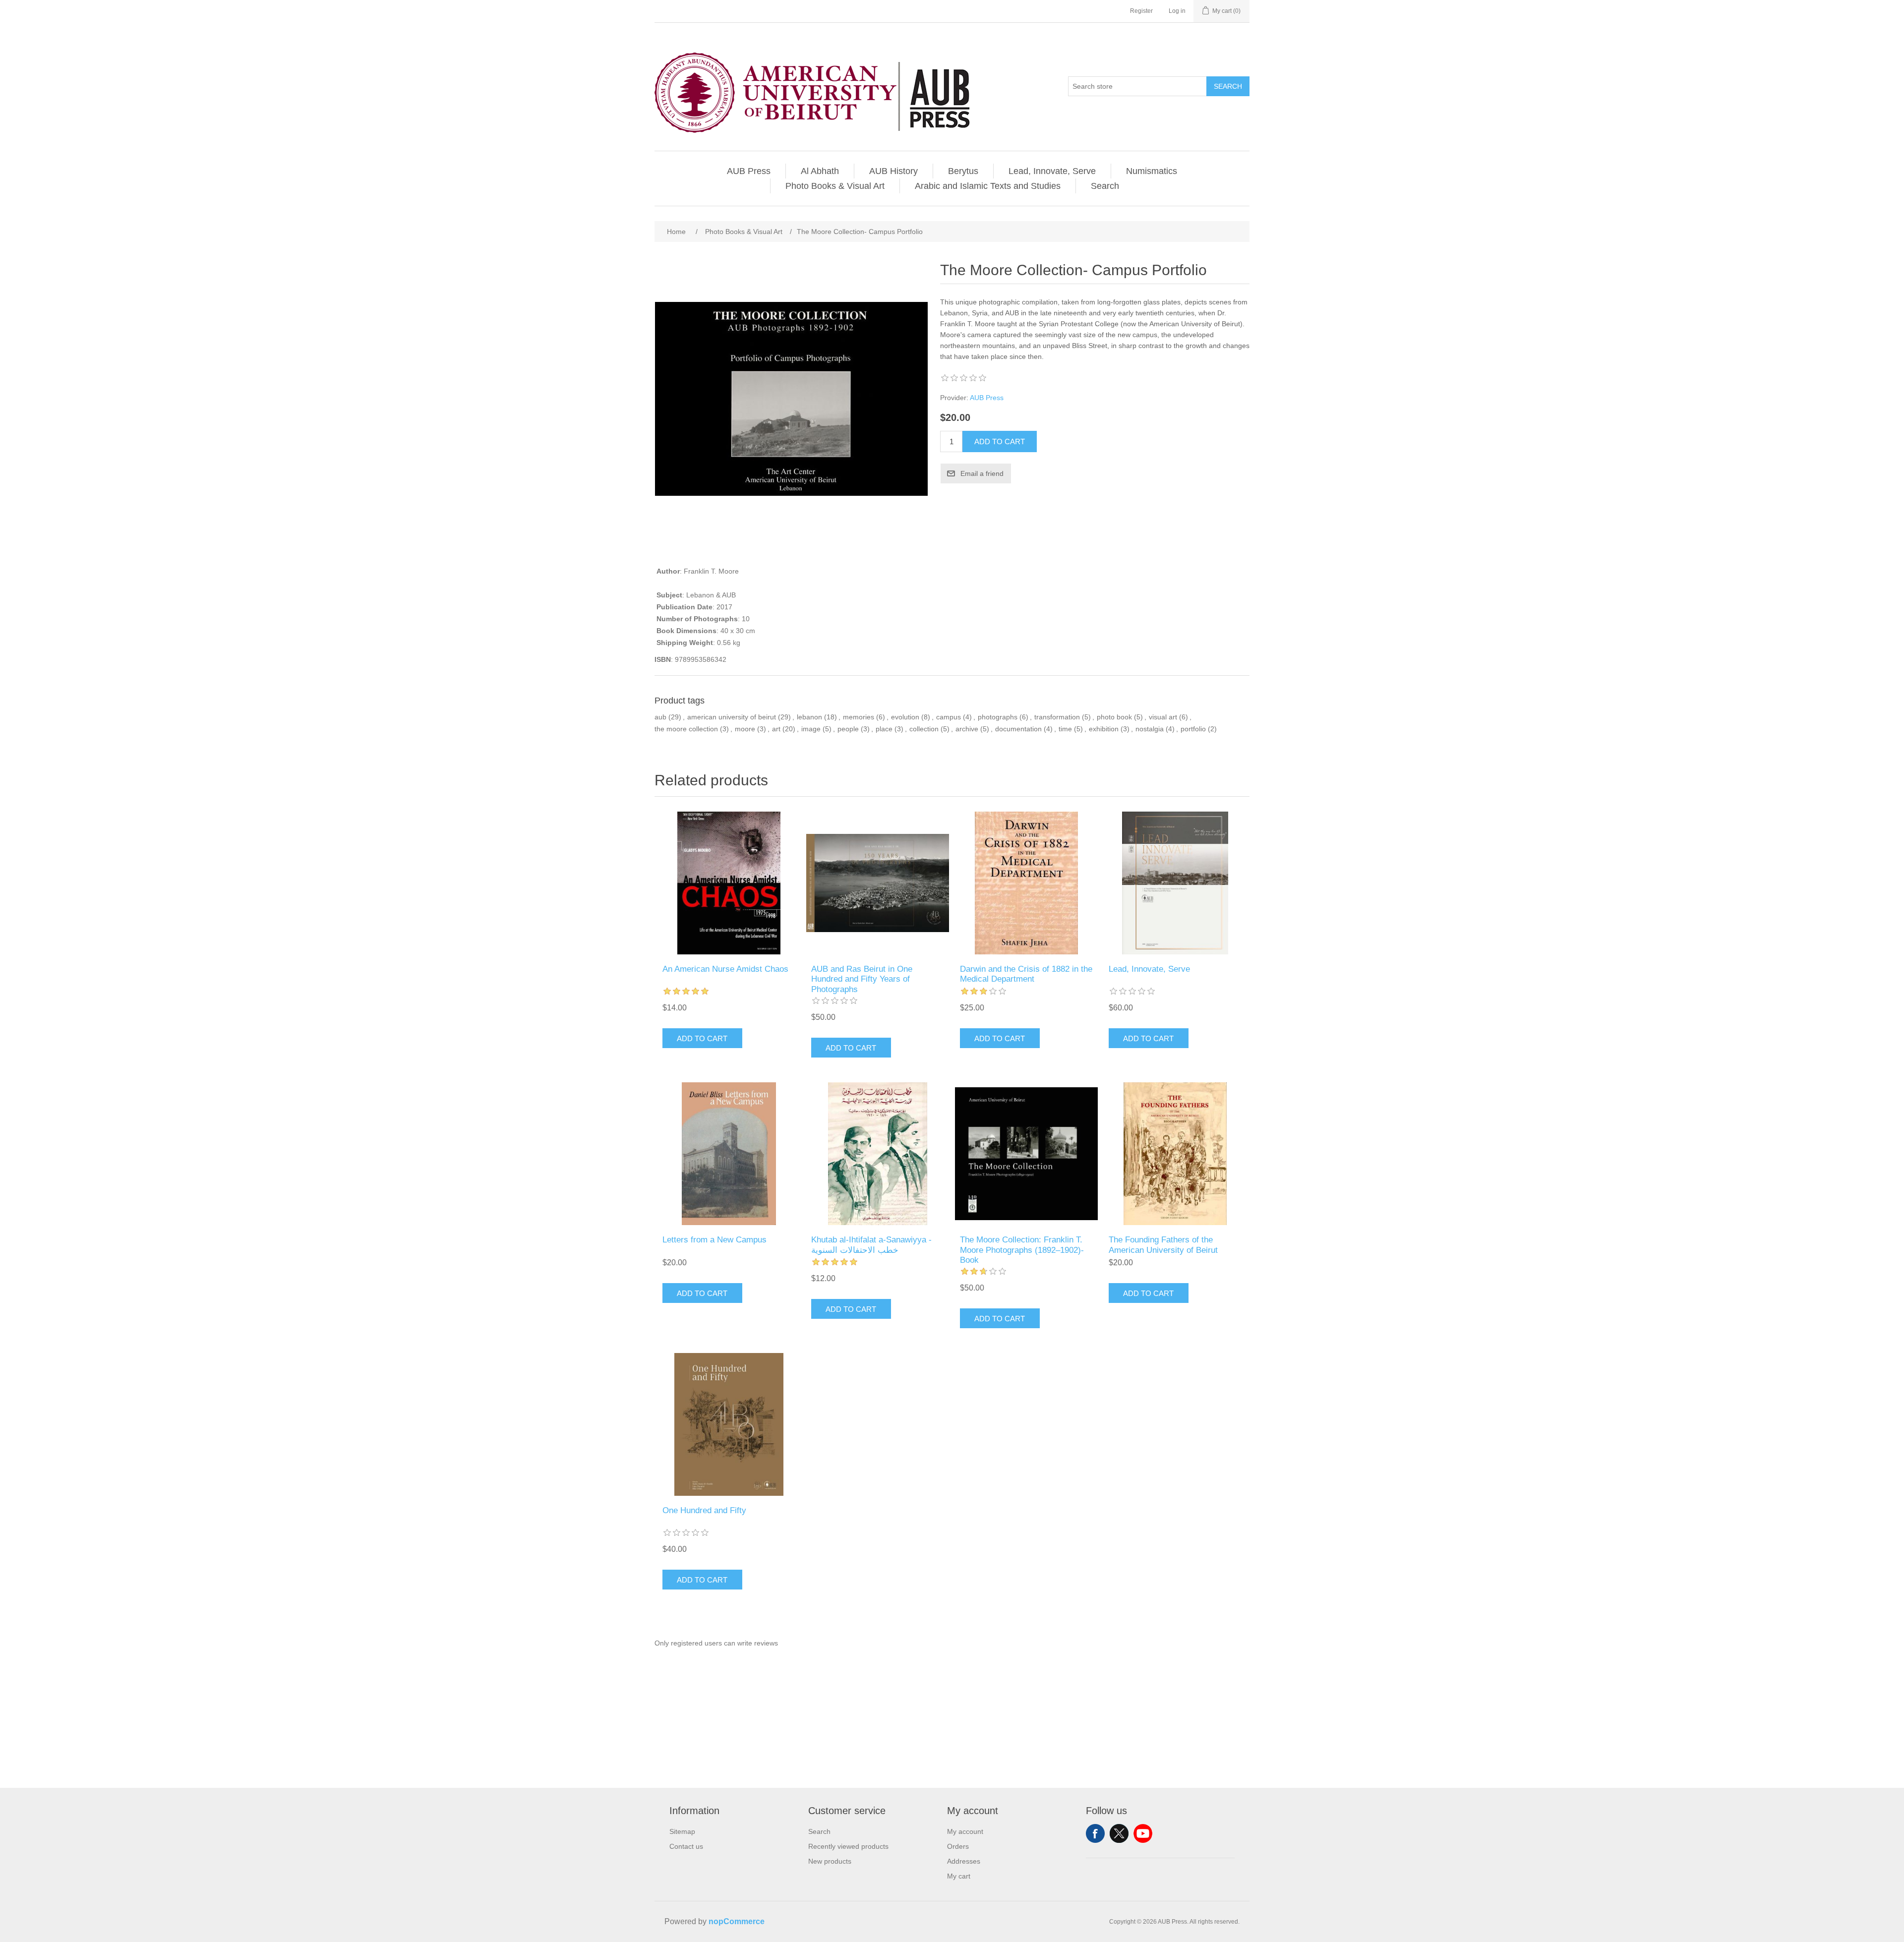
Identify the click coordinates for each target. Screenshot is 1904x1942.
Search (1228, 86)
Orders (958, 1846)
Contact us (686, 1846)
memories (859, 717)
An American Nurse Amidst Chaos (725, 969)
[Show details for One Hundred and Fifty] (729, 1424)
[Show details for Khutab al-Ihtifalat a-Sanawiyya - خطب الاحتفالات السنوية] (878, 1154)
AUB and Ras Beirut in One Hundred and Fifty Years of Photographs (862, 979)
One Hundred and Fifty (704, 1510)
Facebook (1095, 1833)
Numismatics (1152, 171)
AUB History (893, 171)
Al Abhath (820, 171)
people (848, 729)
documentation (1018, 729)
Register (1141, 11)
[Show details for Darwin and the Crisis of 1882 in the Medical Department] (1026, 883)
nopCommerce (737, 1921)
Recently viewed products (848, 1846)
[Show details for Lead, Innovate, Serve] (1175, 883)
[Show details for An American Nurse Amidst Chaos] (729, 883)
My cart (959, 1876)
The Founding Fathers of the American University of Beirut (1163, 1245)
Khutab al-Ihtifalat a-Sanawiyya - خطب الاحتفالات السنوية (871, 1245)
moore (745, 729)
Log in (1177, 11)
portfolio (1193, 729)
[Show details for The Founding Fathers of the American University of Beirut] (1175, 1154)
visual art (1163, 717)
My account (965, 1831)
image (811, 729)
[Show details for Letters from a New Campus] (729, 1154)
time (1065, 729)
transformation (1057, 717)
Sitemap (682, 1831)
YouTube (1143, 1833)
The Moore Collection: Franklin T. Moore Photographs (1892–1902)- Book (1022, 1250)
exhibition (1104, 729)
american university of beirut (732, 717)
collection (924, 729)
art (776, 729)
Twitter (1119, 1833)
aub (660, 717)
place (884, 729)
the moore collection (686, 729)
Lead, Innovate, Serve (1052, 171)
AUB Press (749, 171)
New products (830, 1861)
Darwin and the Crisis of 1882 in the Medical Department (1026, 974)
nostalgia (1150, 729)
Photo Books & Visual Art (835, 186)
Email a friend (982, 473)
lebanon (809, 717)
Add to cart (1000, 441)
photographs (998, 717)
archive (967, 729)
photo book (1114, 717)
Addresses (964, 1861)
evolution (905, 717)
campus (949, 717)
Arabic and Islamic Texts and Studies (988, 186)
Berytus (963, 171)
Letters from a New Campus (714, 1240)
